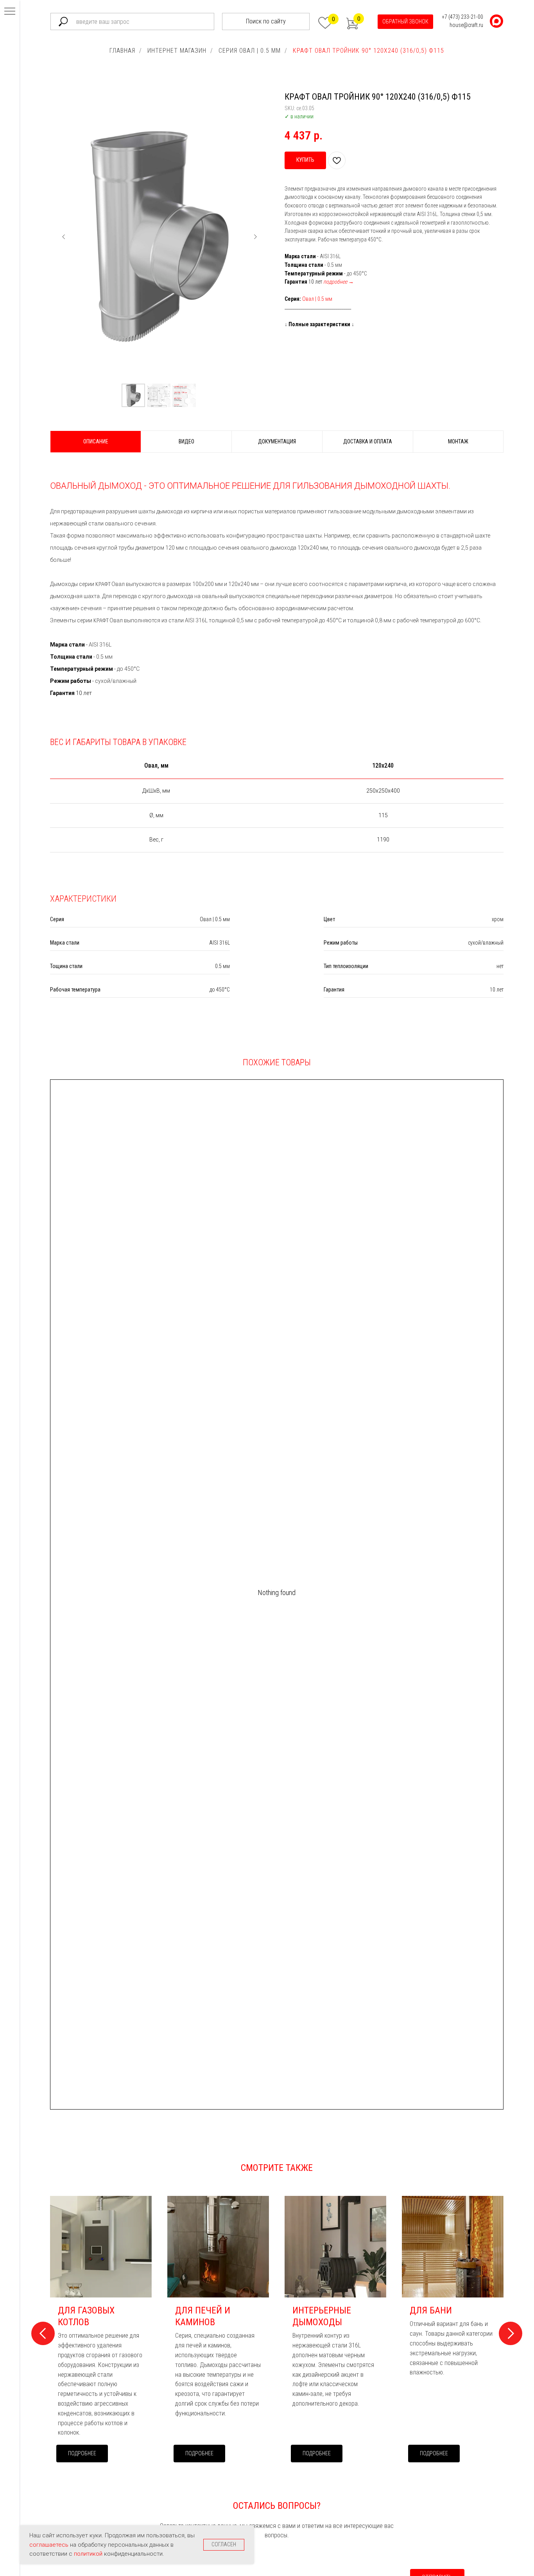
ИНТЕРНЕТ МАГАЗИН (177, 51)
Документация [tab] (277, 441)
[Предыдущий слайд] (64, 237)
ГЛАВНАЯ (122, 51)
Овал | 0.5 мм (317, 299)
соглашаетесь (50, 2545)
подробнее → (339, 282)
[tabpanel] (277, 583)
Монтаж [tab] (458, 441)
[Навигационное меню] (10, 12)
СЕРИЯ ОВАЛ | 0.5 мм (250, 51)
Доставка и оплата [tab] (368, 441)
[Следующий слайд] (255, 237)
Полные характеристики (319, 324)
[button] (405, 22)
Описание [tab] (96, 441)
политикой (89, 2554)
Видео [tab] (186, 441)
